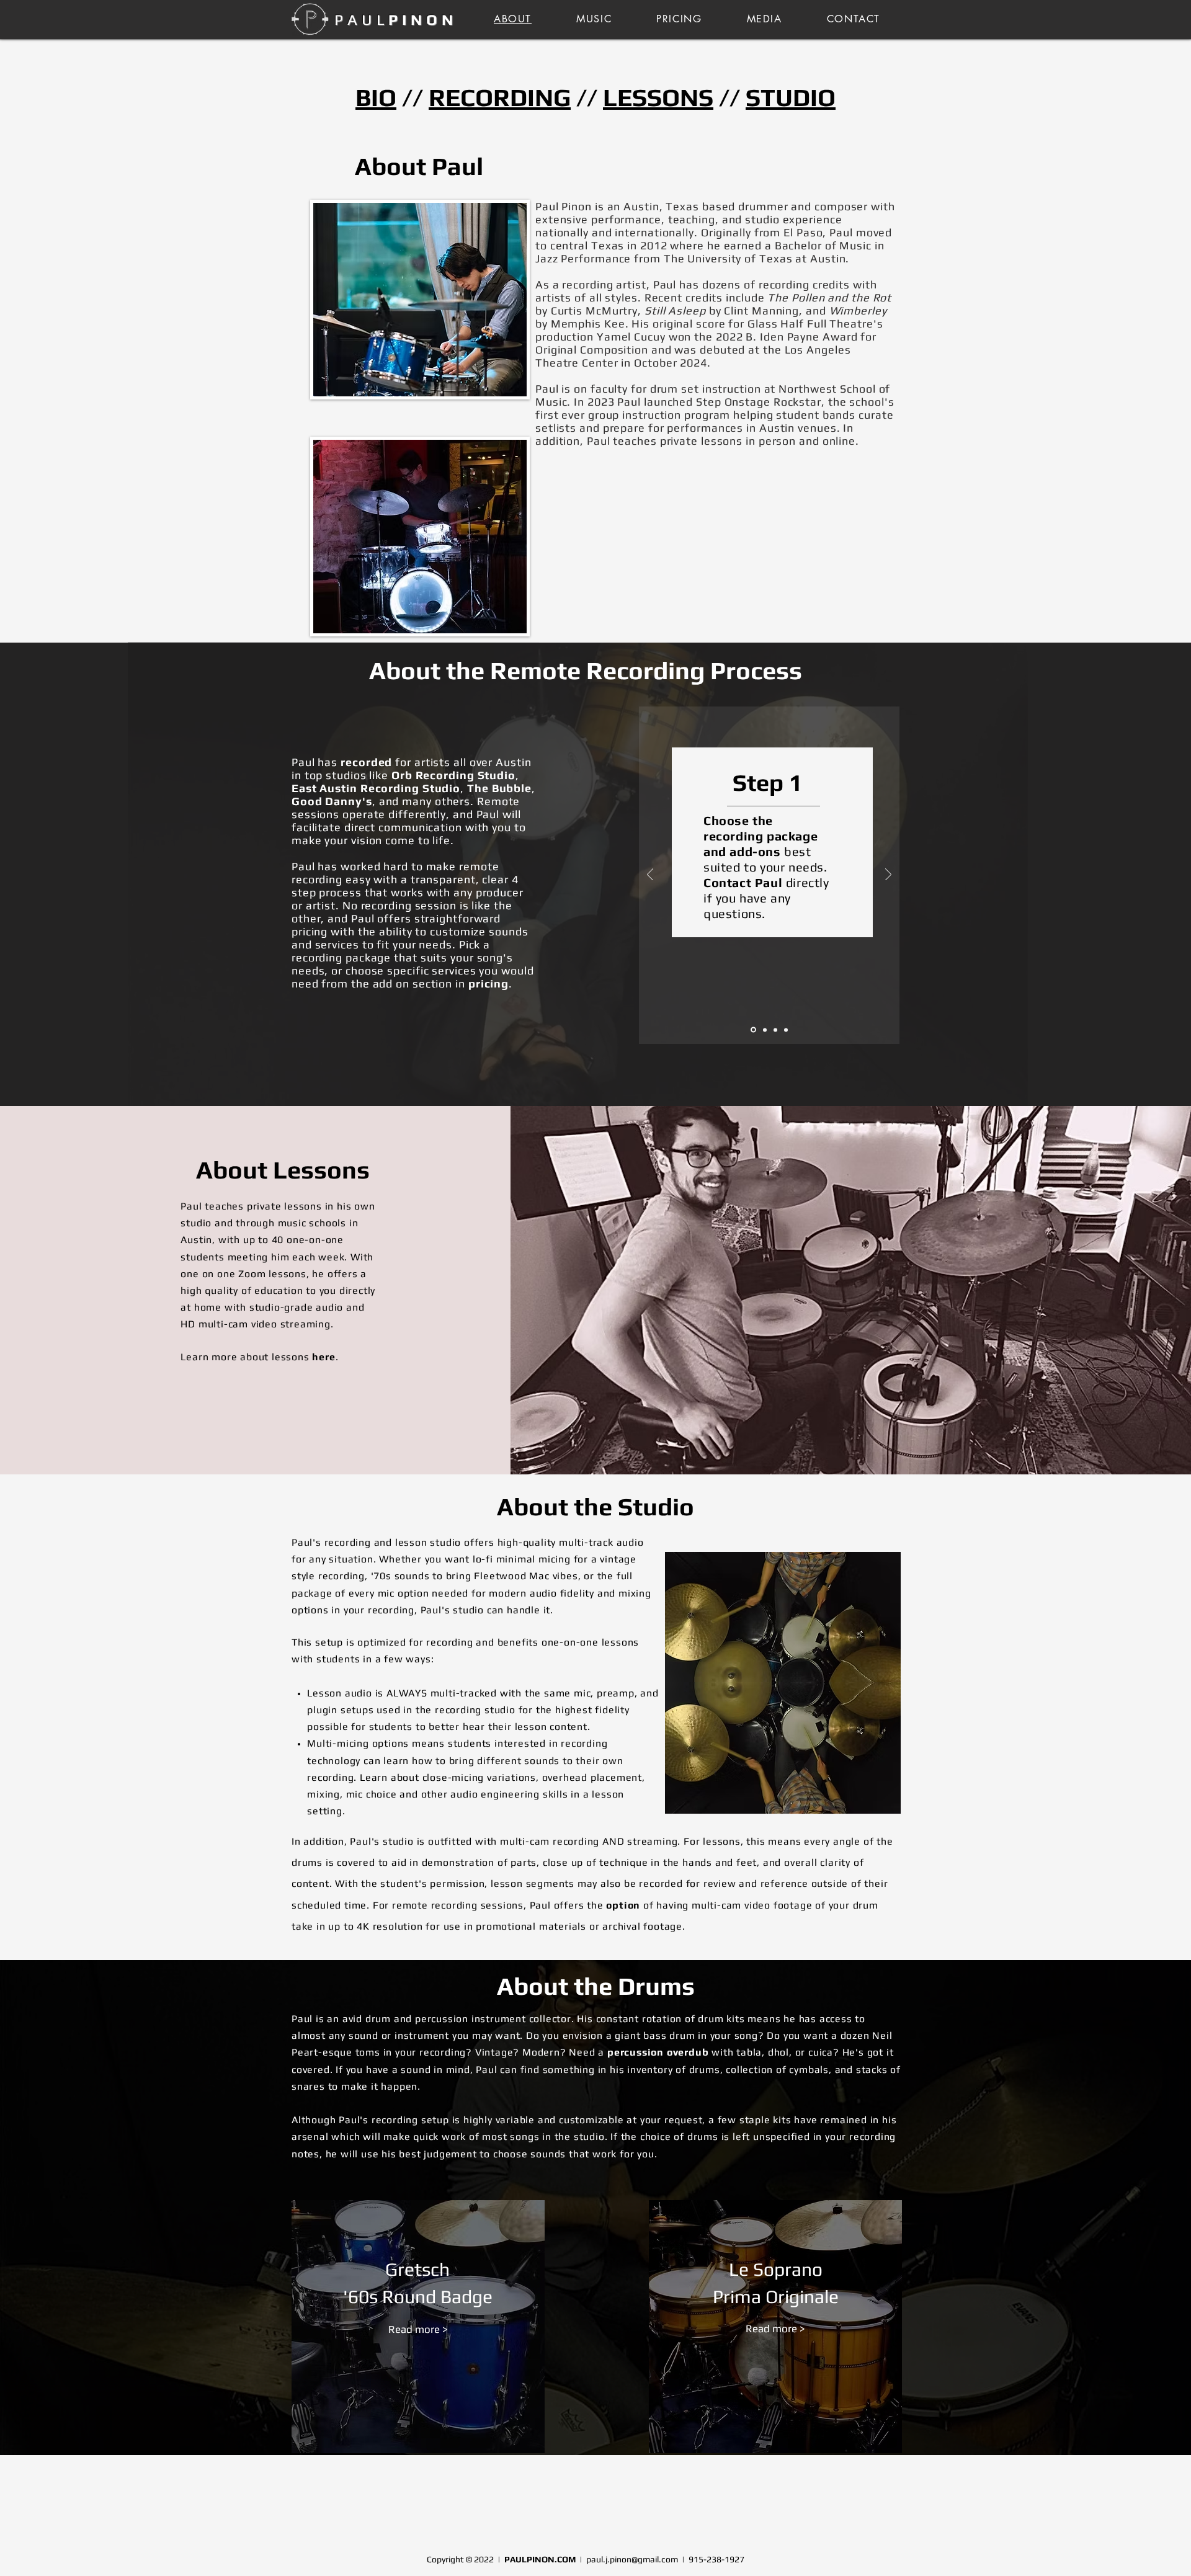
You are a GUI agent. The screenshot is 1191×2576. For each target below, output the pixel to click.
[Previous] (650, 876)
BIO (376, 97)
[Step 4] (786, 1030)
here (323, 1357)
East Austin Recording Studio (376, 788)
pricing (488, 983)
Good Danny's (332, 801)
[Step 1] (753, 1030)
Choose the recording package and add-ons (761, 836)
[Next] (888, 876)
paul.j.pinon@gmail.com (632, 2559)
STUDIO (791, 97)
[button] (765, 19)
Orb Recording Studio (453, 775)
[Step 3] (775, 1030)
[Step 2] (765, 1030)
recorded (366, 762)
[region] (418, 2329)
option (623, 1905)
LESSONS (658, 97)
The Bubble (499, 788)
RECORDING (500, 97)
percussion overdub (658, 2052)
